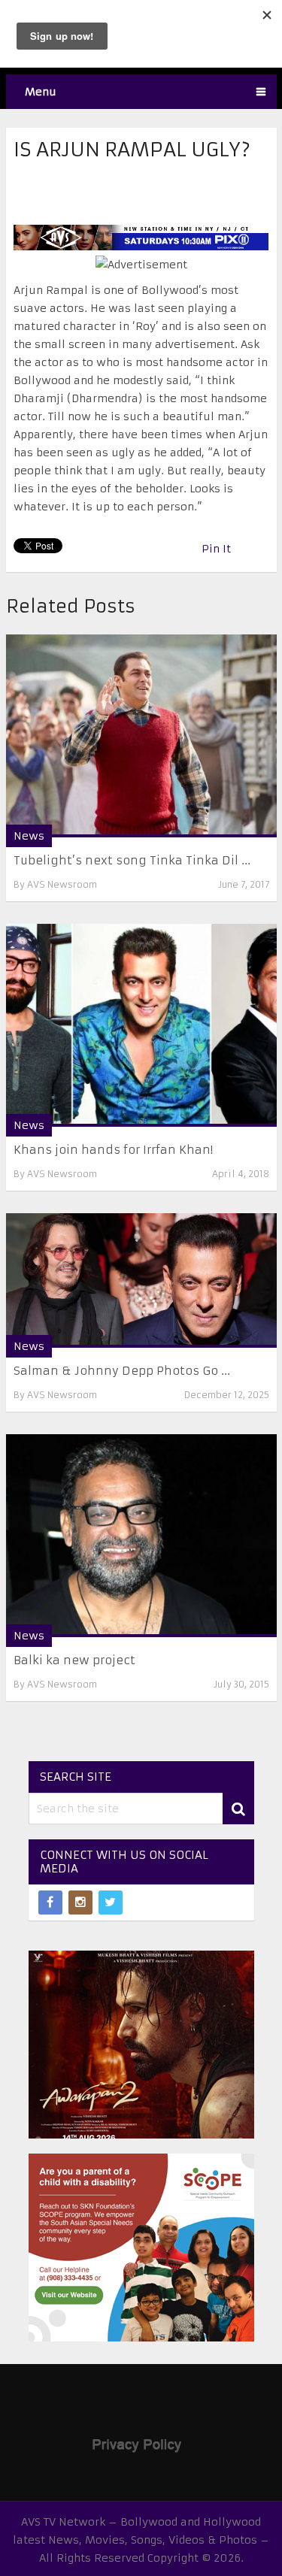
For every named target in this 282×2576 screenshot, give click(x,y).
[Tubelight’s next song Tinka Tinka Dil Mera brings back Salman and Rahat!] (141, 736)
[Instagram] (80, 1902)
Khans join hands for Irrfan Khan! (113, 1150)
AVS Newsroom (62, 884)
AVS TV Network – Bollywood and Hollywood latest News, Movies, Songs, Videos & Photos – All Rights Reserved (141, 2540)
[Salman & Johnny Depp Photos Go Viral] (141, 1280)
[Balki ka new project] (141, 1536)
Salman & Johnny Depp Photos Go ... (122, 1371)
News (29, 836)
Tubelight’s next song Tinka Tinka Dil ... (132, 860)
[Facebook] (50, 1902)
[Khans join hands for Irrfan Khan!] (141, 1025)
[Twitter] (111, 1902)
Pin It (216, 549)
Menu (41, 92)
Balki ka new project (74, 1660)
